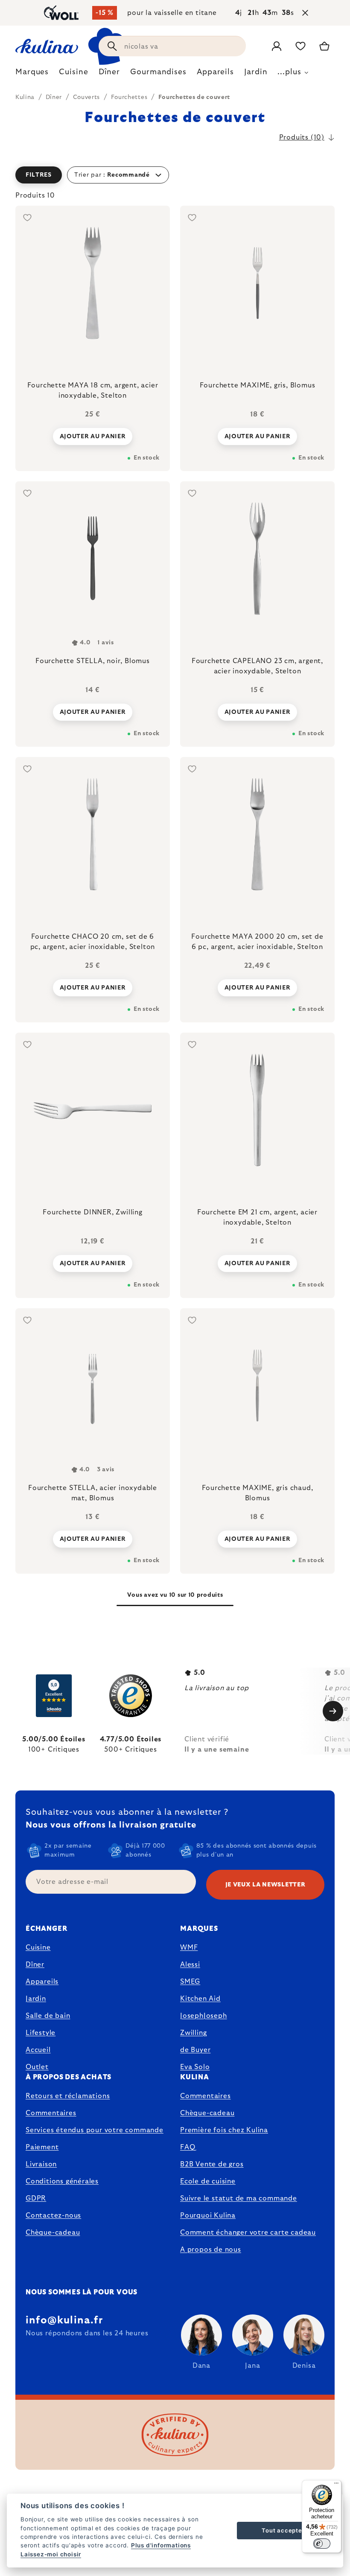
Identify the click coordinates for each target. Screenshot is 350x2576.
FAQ (188, 2147)
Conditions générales (62, 2181)
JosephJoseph (204, 2016)
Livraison (41, 2164)
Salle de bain (48, 2016)
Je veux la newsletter (265, 1885)
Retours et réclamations (68, 2096)
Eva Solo (195, 2067)
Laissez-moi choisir (51, 2554)
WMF (189, 1947)
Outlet (37, 2067)
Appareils (42, 1982)
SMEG (190, 1982)
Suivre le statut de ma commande (239, 2198)
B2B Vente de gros (212, 2164)
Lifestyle (41, 2033)
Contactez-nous (53, 2215)
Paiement (42, 2147)
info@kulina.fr (64, 2320)
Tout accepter (283, 2530)
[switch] (322, 2544)
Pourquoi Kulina (208, 2215)
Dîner (35, 1965)
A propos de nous (211, 2250)
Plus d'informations (161, 2545)
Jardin (36, 1999)
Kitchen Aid (200, 1999)
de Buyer (195, 2050)
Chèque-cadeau (53, 2233)
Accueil (38, 2050)
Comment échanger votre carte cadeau (248, 2233)
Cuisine (38, 1947)
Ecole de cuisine (208, 2181)
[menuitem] (32, 74)
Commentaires (51, 2113)
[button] (175, 175)
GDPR (36, 2198)
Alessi (190, 1965)
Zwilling (193, 2033)
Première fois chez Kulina (224, 2130)
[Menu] (336, 2485)
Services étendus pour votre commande (95, 2130)
